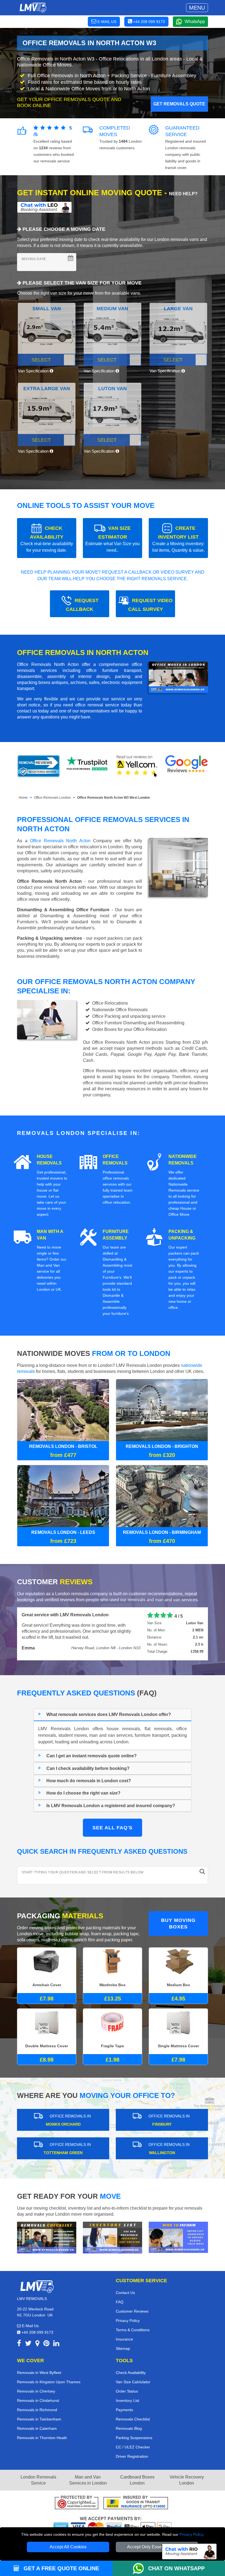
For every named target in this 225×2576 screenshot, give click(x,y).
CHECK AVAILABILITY (47, 539)
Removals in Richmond (37, 2409)
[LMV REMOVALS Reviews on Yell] (137, 766)
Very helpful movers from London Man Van (66, 1615)
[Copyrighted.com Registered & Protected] (77, 2503)
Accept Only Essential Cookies (157, 2547)
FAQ (120, 2301)
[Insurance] (136, 2503)
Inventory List (127, 2400)
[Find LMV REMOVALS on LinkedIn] (56, 2344)
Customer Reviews (132, 2311)
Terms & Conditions (133, 2329)
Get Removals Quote (179, 104)
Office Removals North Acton (60, 841)
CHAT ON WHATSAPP (176, 2568)
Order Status (127, 2391)
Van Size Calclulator (133, 2381)
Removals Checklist (133, 2419)
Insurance (124, 2339)
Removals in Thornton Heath (42, 2437)
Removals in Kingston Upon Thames (49, 2381)
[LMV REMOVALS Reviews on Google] (187, 766)
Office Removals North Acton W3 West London (113, 798)
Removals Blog (129, 2428)
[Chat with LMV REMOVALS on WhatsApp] (140, 2568)
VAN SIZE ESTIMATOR (113, 539)
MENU (197, 8)
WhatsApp (195, 21)
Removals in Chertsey (36, 2391)
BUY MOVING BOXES (178, 1923)
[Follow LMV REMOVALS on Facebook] (19, 2344)
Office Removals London (52, 798)
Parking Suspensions (134, 2437)
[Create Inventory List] (113, 2237)
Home (23, 798)
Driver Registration (132, 2456)
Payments (124, 2409)
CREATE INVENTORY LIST (178, 539)
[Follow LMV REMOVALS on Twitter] (28, 2344)
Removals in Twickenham (39, 2419)
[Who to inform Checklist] (178, 2236)
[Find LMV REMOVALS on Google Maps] (37, 2344)
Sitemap (123, 2348)
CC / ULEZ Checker (133, 2446)
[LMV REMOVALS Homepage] (33, 8)
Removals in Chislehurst (38, 2400)
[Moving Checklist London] (47, 2237)
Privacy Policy (191, 2534)
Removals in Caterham (37, 2428)
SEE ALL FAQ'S (113, 1827)
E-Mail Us (30, 2325)
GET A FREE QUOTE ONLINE (61, 2568)
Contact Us (125, 2292)
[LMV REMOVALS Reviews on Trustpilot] (88, 766)
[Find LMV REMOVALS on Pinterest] (46, 2344)
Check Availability (131, 2372)
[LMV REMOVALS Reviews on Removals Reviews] (39, 766)
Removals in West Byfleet (39, 2372)
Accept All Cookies (68, 2547)
